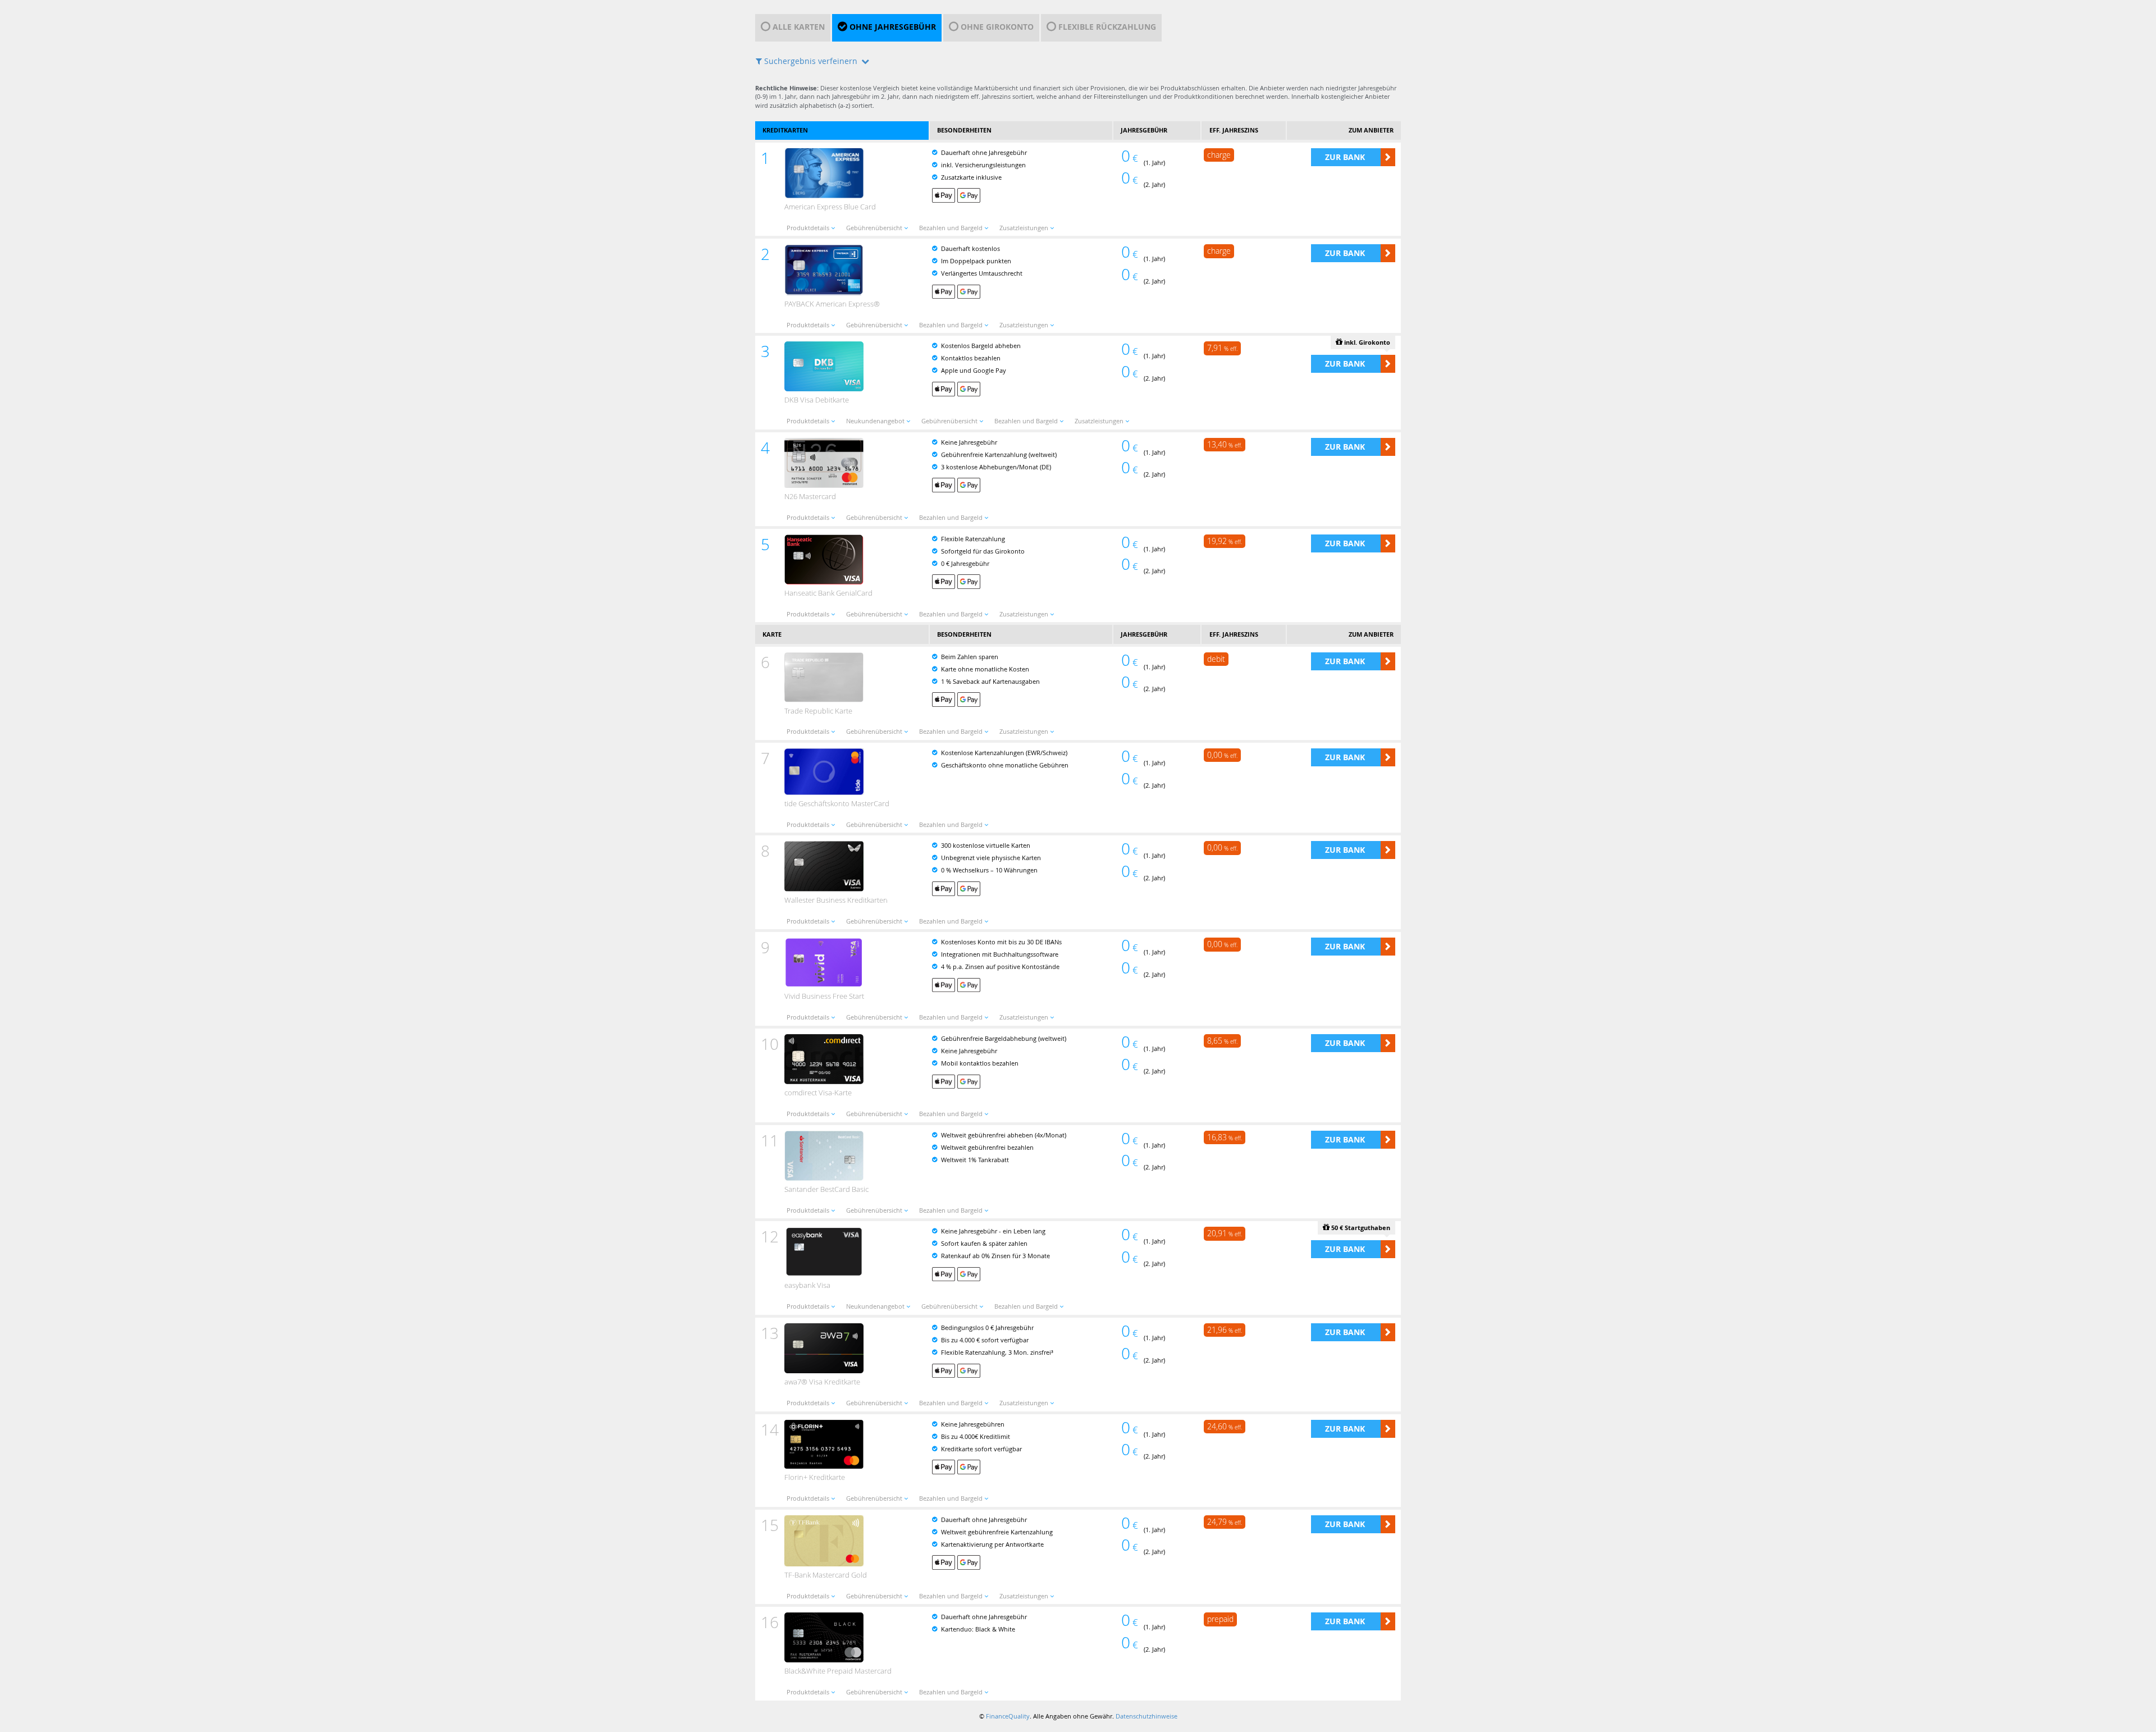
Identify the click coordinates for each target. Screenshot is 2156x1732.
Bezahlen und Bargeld (951, 228)
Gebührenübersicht (874, 228)
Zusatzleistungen (1024, 228)
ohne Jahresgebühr (893, 27)
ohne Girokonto (997, 27)
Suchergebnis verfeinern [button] (811, 61)
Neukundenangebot (875, 421)
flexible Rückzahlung (1107, 27)
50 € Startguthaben (1360, 1228)
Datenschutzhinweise (1146, 1716)
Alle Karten (799, 27)
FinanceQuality (1008, 1716)
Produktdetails (808, 228)
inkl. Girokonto (1366, 342)
